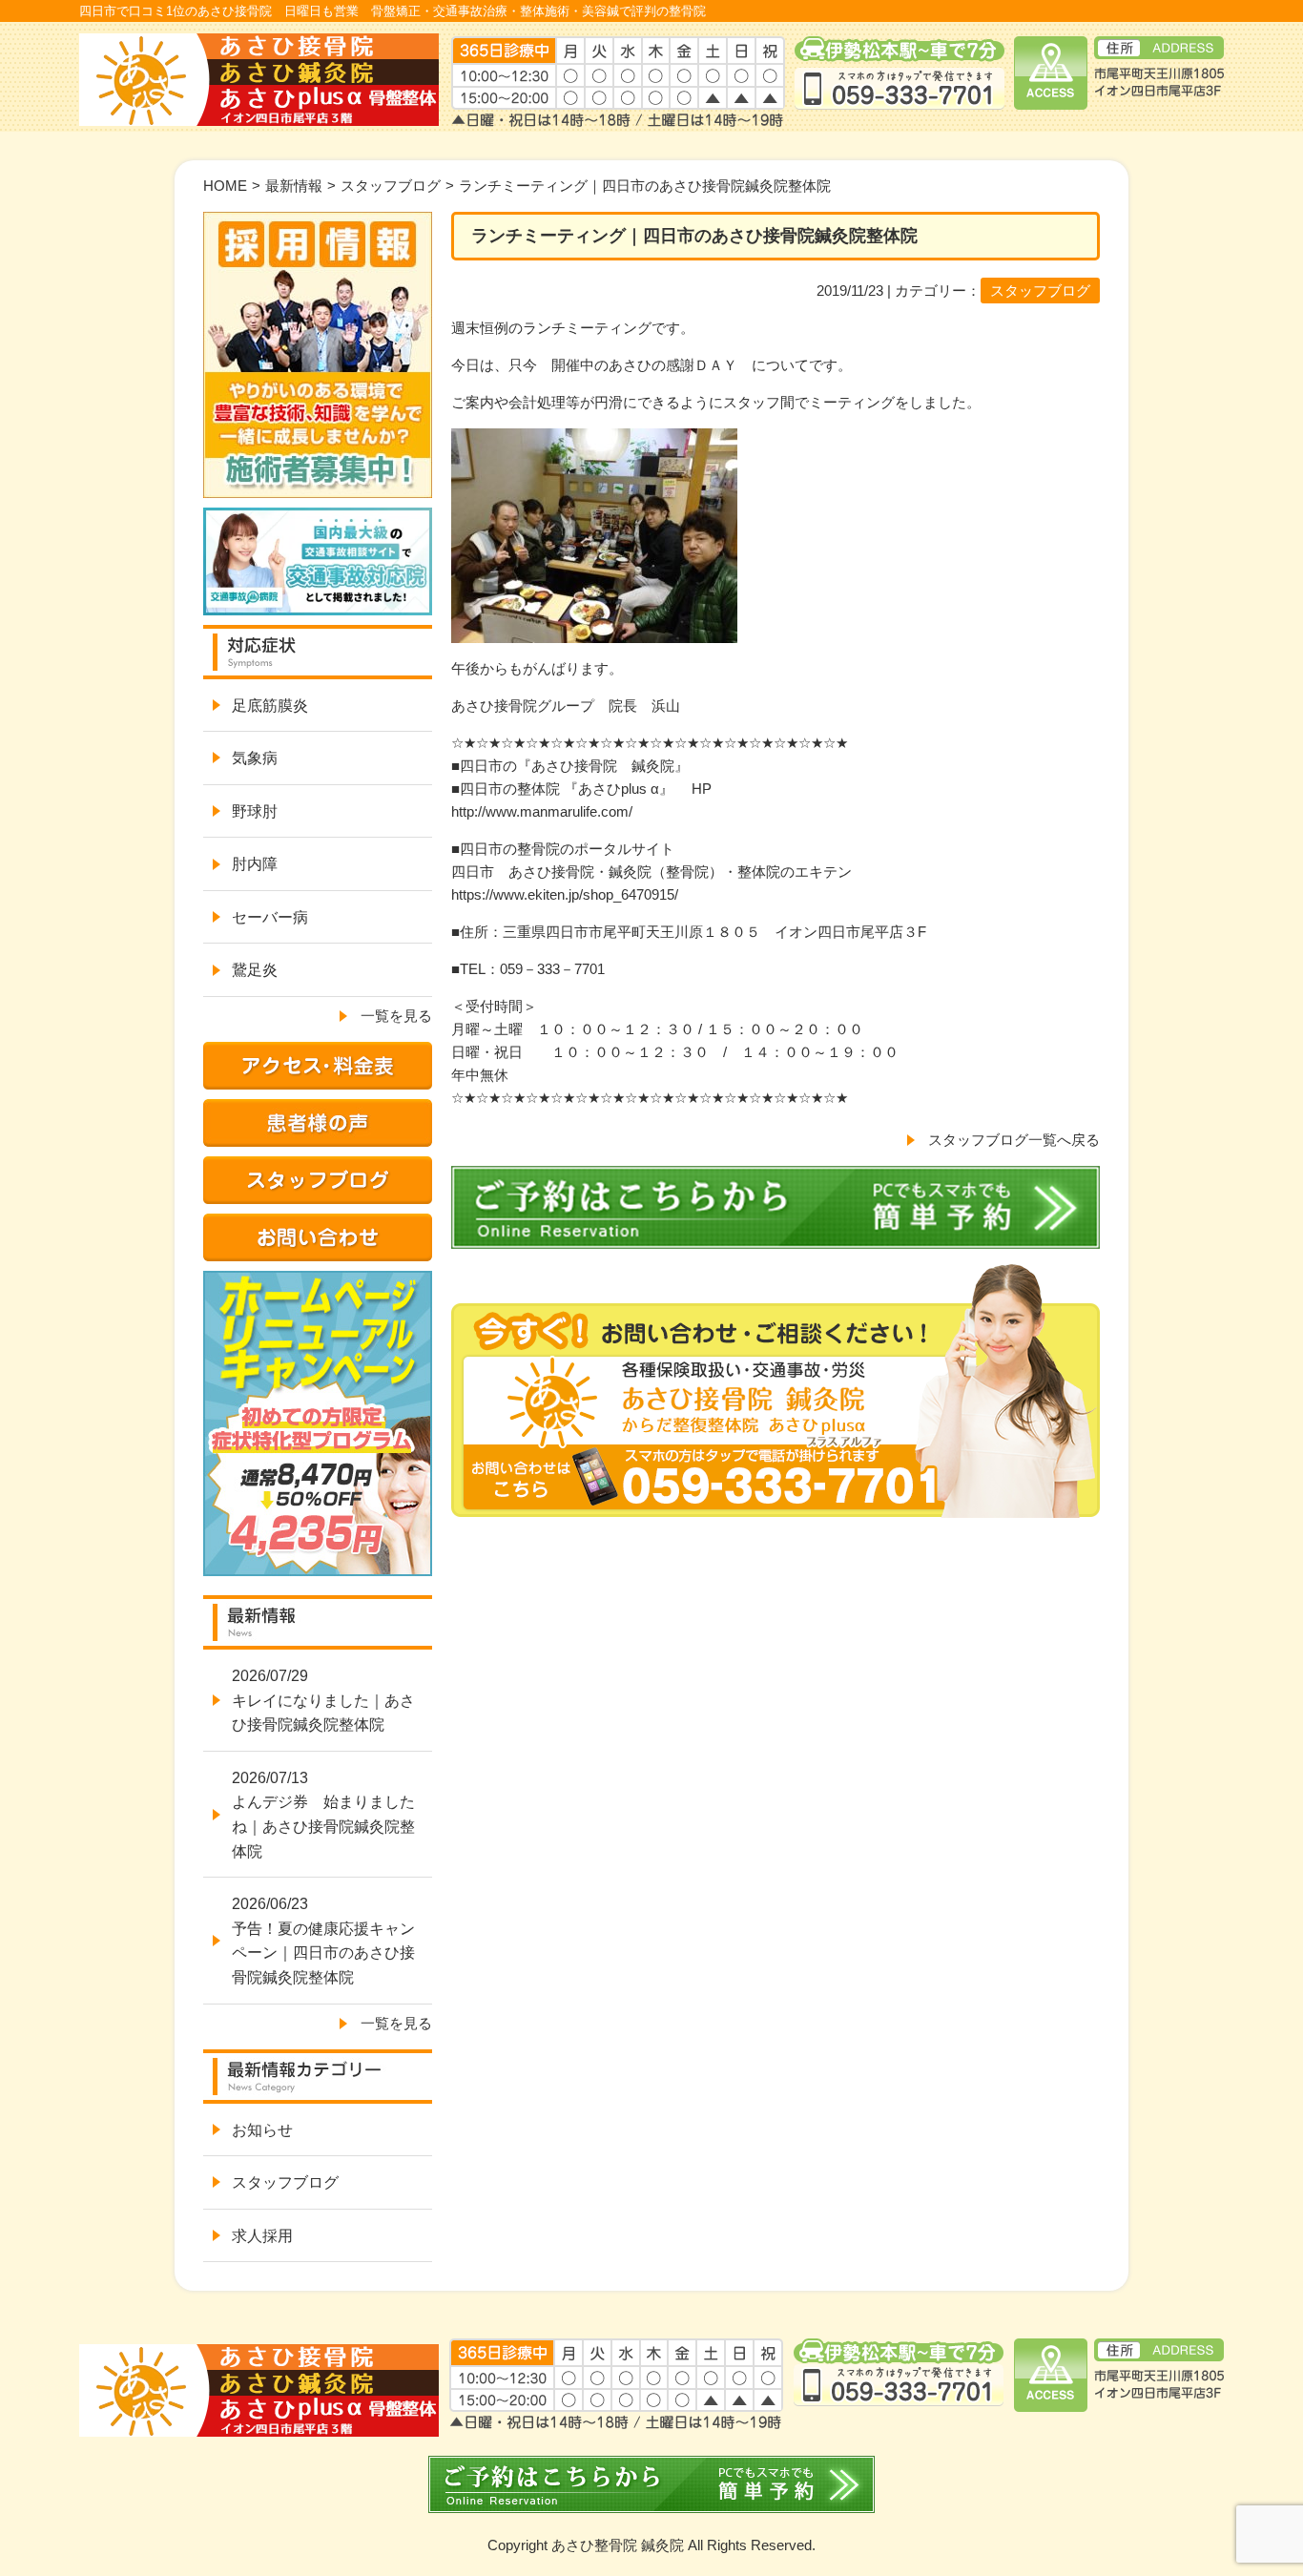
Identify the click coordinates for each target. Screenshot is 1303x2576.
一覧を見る (396, 1016)
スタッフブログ (391, 186)
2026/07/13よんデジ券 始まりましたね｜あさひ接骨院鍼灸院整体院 (323, 1815)
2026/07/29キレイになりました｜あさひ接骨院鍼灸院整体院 (323, 1700)
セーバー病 (270, 917)
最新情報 (294, 186)
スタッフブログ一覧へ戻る (1014, 1140)
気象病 (255, 758)
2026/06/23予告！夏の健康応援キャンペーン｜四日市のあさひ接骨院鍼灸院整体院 (323, 1941)
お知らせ (262, 2130)
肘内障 (255, 864)
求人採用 (262, 2236)
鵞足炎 (255, 970)
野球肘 (255, 811)
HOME (225, 186)
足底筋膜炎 (270, 706)
